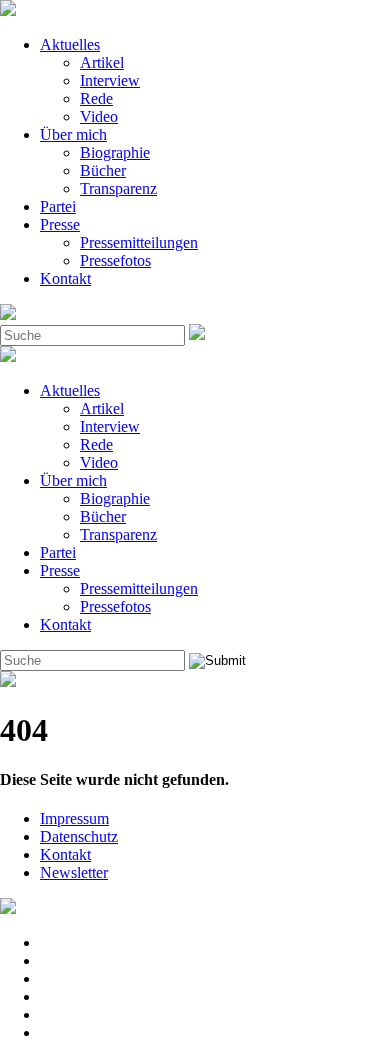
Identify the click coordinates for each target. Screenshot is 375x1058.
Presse (60, 224)
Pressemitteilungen (139, 242)
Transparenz (118, 188)
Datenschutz (79, 836)
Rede (96, 98)
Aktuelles (70, 44)
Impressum (74, 818)
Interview (110, 80)
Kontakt (65, 278)
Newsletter (74, 872)
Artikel (102, 62)
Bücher (103, 170)
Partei (58, 206)
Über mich (73, 134)
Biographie (115, 152)
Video (99, 116)
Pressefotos (115, 260)
